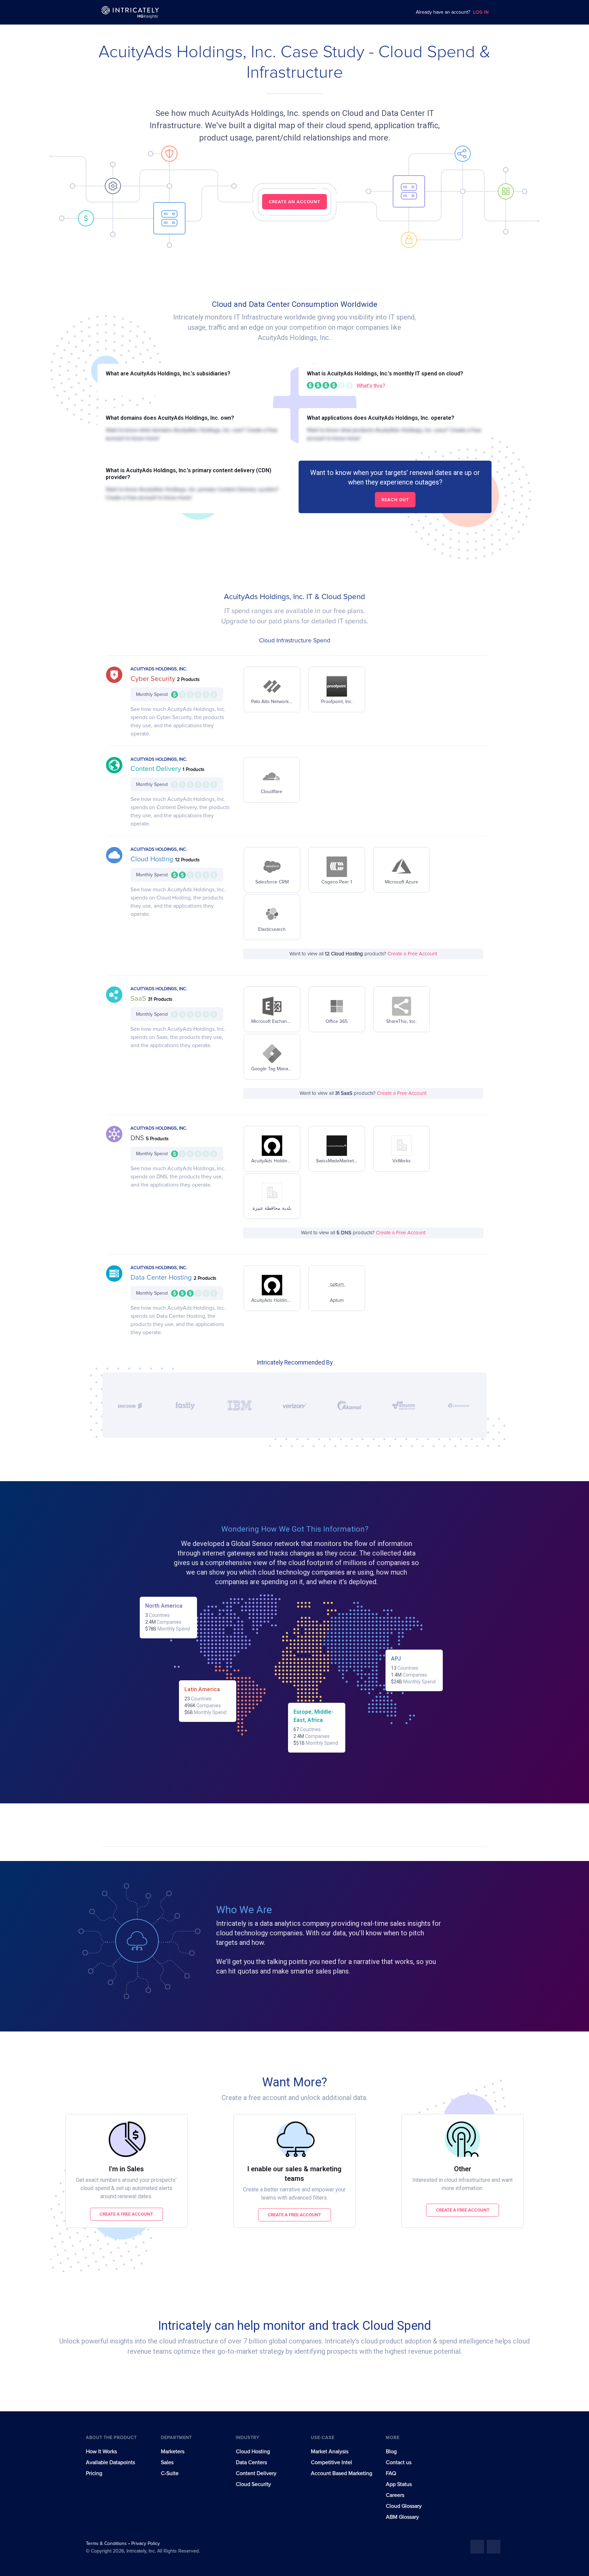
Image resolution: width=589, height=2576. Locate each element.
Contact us (399, 2462)
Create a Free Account (412, 954)
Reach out (395, 500)
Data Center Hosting (162, 1278)
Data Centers (251, 2462)
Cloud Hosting (153, 859)
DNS (138, 1138)
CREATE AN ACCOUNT (294, 202)
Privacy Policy (146, 2544)
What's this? (371, 386)
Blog (391, 2452)
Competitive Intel (331, 2462)
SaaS (139, 999)
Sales (167, 2462)
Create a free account (126, 2214)
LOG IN (481, 12)
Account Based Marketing (342, 2473)
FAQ (391, 2473)
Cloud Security (253, 2484)
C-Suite (170, 2473)
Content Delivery (157, 769)
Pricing (94, 2473)
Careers (395, 2495)
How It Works (101, 2452)
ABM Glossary (402, 2517)
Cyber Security (154, 679)
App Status (399, 2484)
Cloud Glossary (404, 2506)
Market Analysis (330, 2452)
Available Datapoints (110, 2462)
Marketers (173, 2452)
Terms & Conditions (107, 2544)
